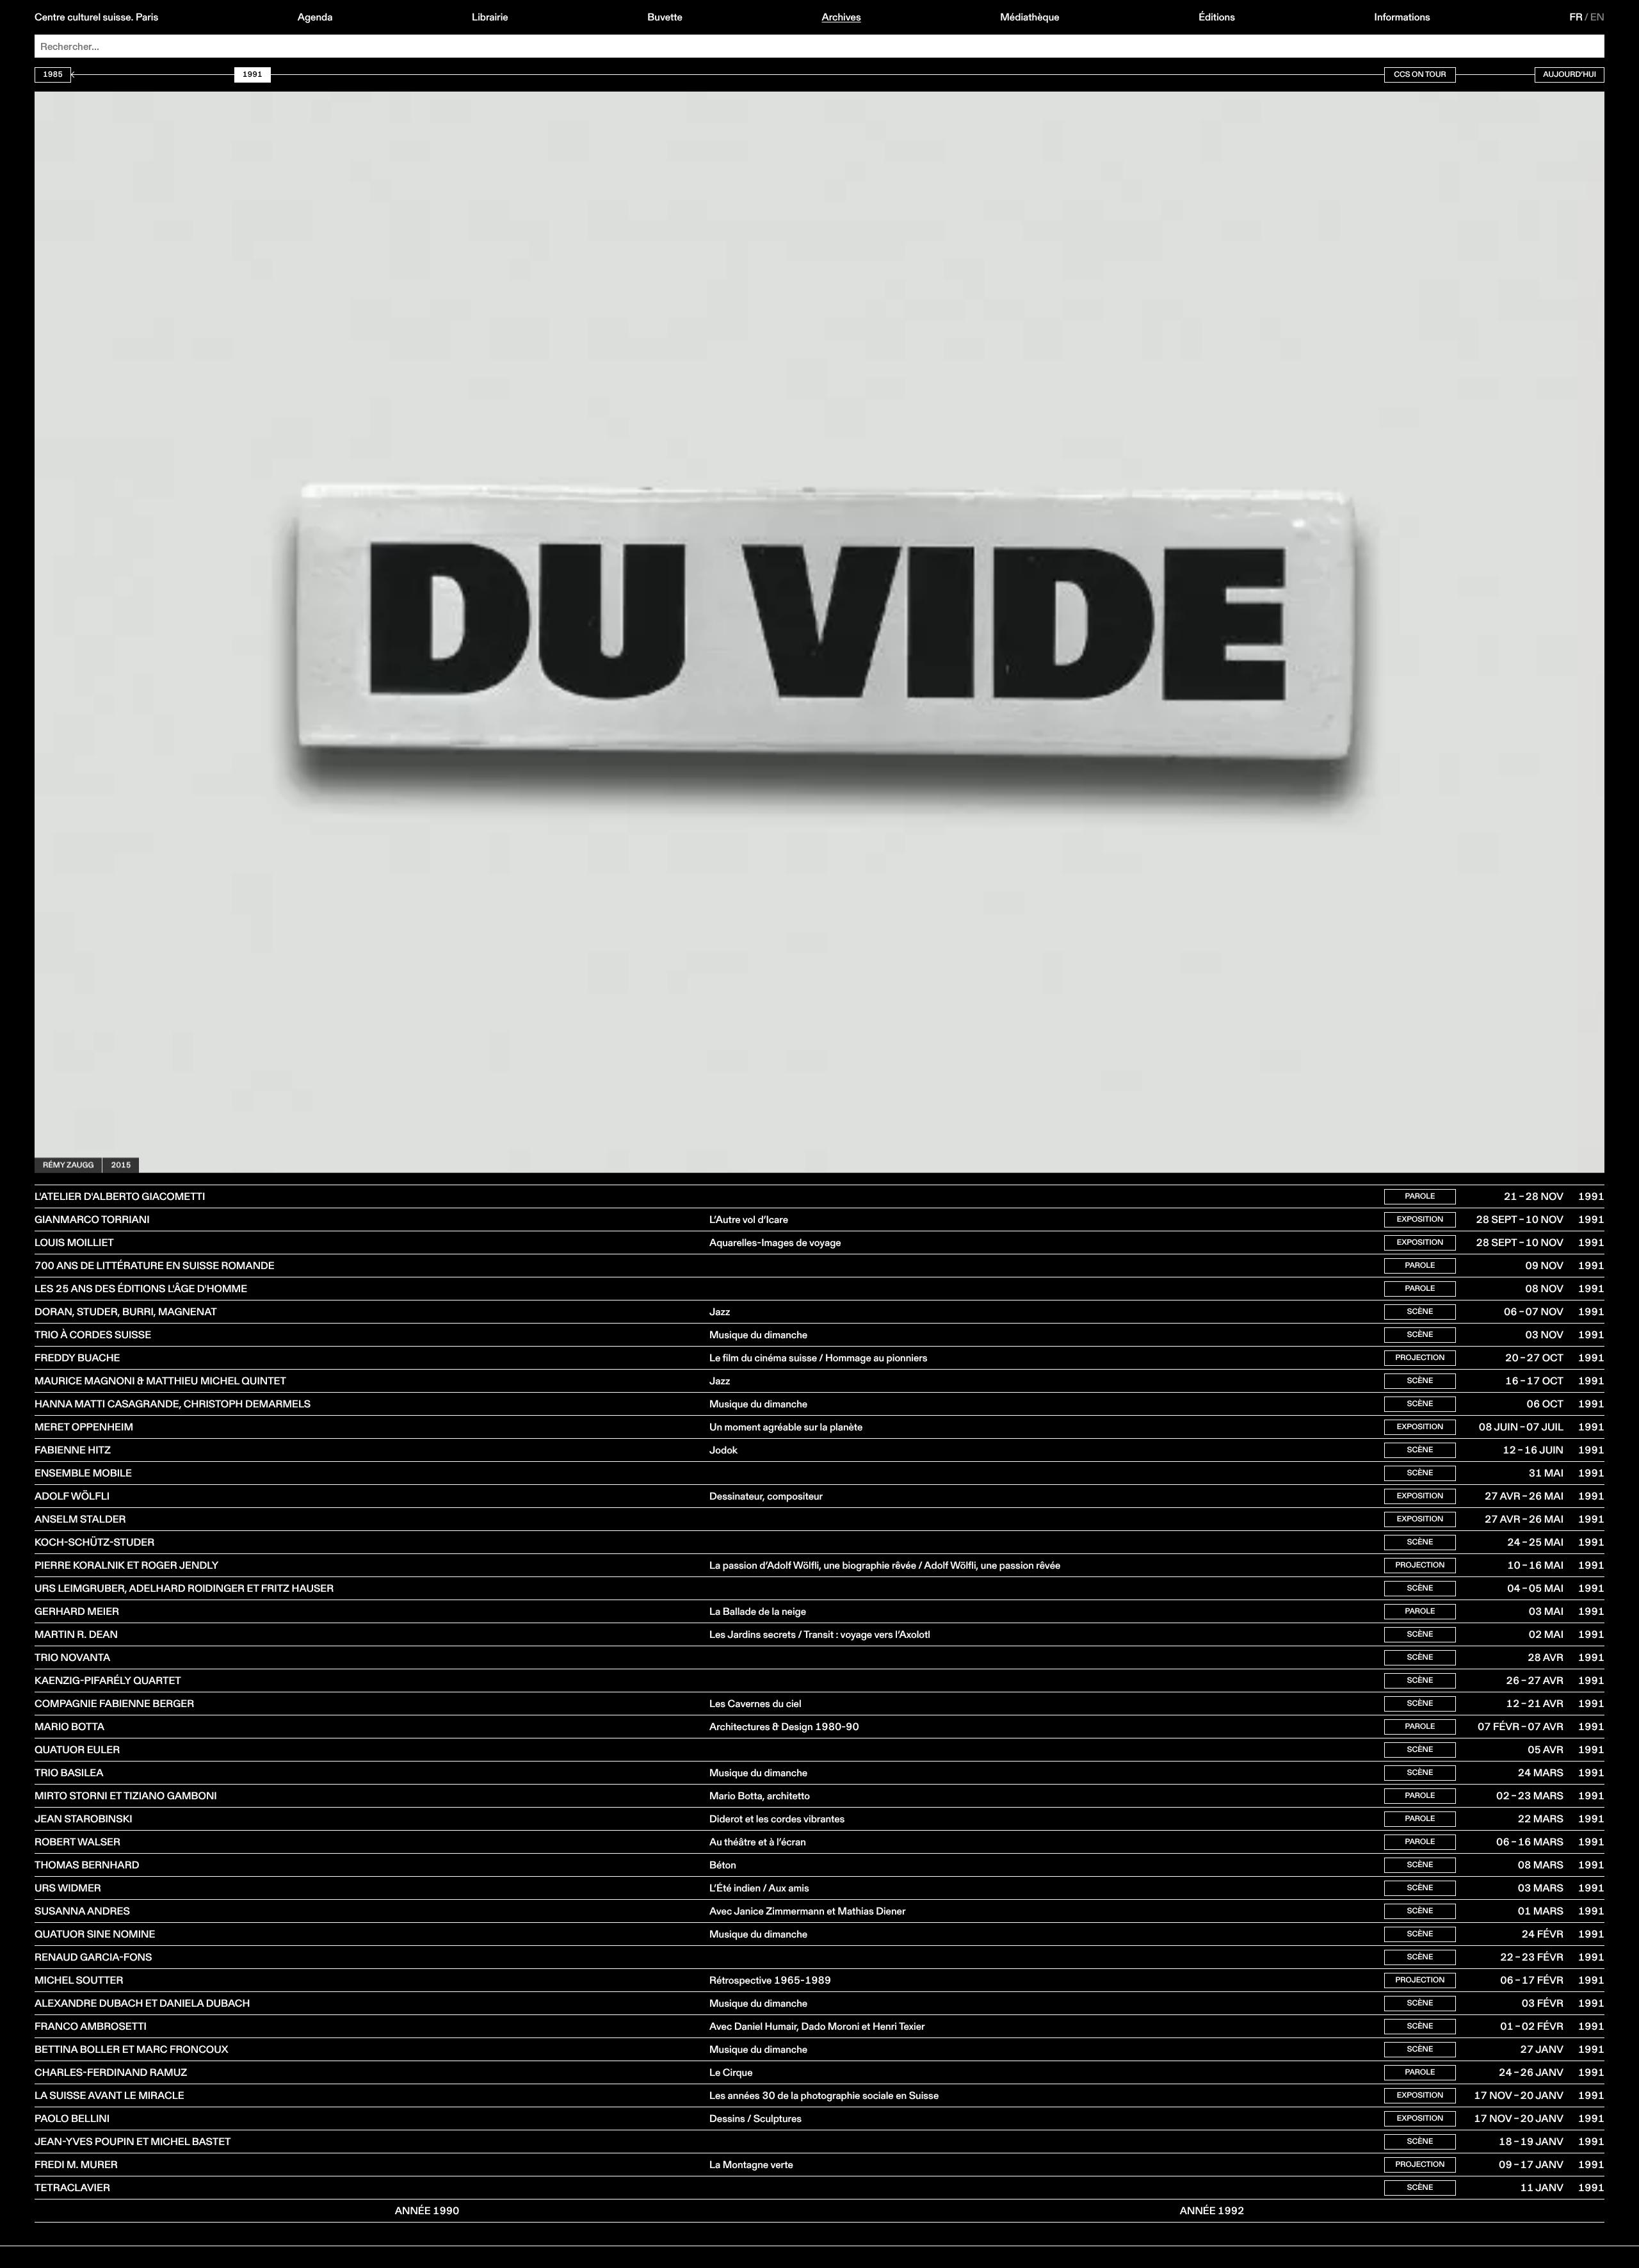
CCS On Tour (1420, 75)
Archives (841, 17)
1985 (53, 75)
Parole (1420, 1196)
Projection (1420, 1358)
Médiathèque (1029, 17)
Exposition (1420, 1219)
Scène (1420, 1312)
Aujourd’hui (1570, 75)
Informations (1402, 17)
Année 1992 (1212, 2211)
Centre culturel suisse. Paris (96, 17)
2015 (121, 1165)
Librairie (490, 17)
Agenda (315, 17)
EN (1597, 17)
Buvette (665, 17)
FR (1577, 17)
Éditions (1217, 17)
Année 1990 (427, 2211)
